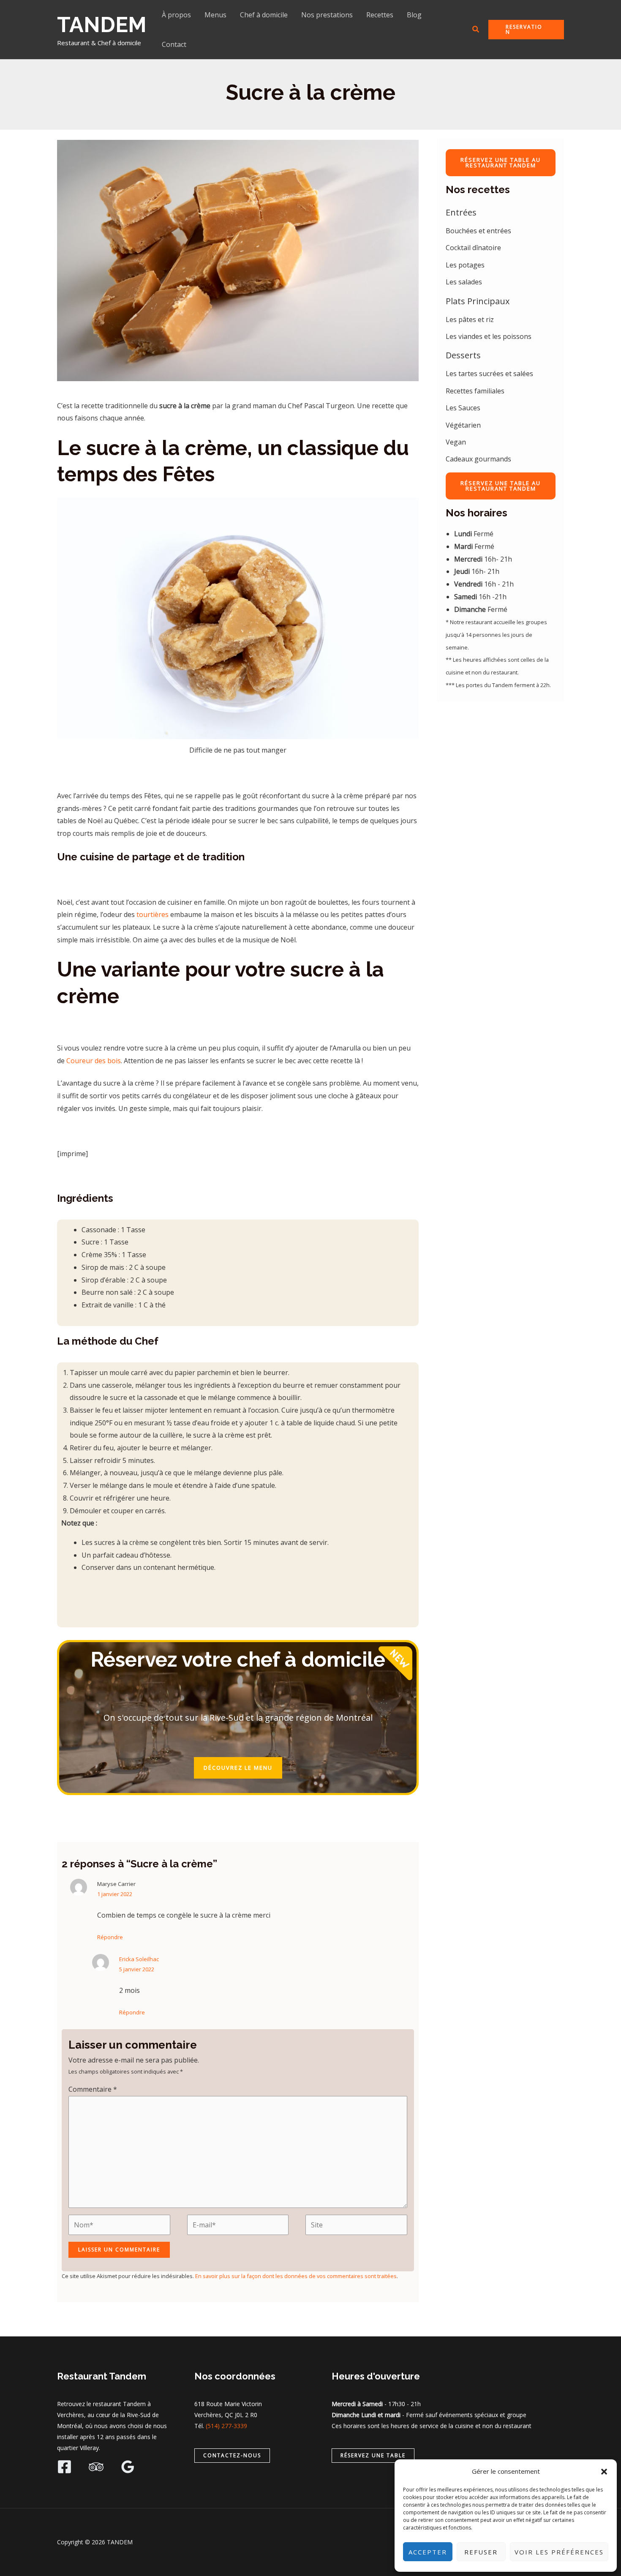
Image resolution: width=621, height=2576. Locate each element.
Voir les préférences (559, 2552)
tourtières (153, 914)
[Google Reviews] (128, 2467)
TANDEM (102, 25)
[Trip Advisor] (96, 2467)
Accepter (428, 2552)
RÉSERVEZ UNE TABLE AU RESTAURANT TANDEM (501, 162)
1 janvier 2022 (115, 1894)
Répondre (110, 1937)
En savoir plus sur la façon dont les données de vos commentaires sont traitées (296, 2276)
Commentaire (93, 2089)
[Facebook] (64, 2467)
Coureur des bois (94, 1061)
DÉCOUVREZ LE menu (238, 1768)
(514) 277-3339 (226, 2426)
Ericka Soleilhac (139, 1959)
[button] (604, 2472)
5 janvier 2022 (137, 1969)
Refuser (481, 2552)
